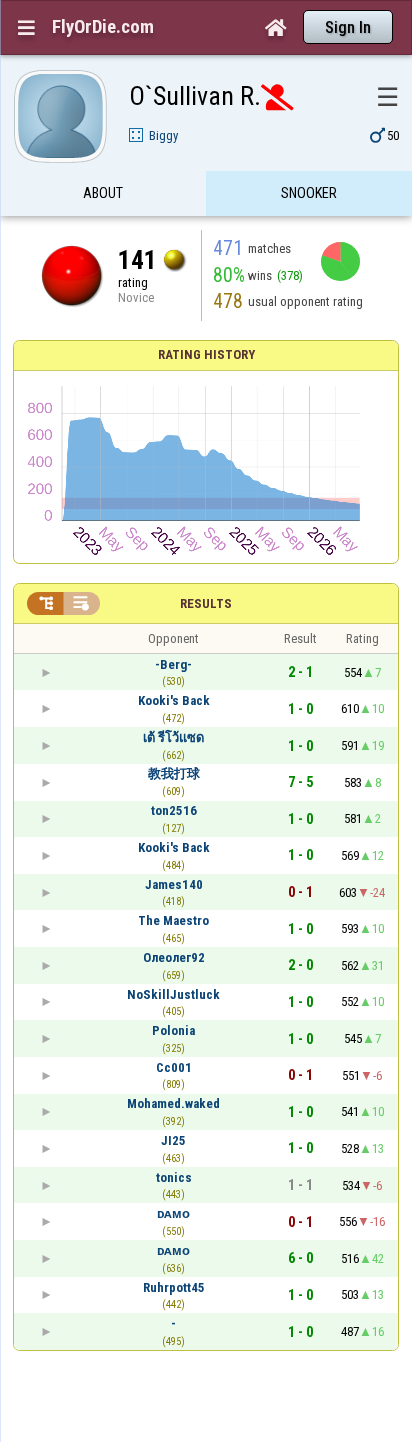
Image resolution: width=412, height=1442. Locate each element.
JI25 (173, 1140)
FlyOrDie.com (103, 27)
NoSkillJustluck (173, 994)
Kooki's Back (174, 700)
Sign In (348, 27)
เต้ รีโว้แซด (173, 737)
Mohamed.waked (173, 1103)
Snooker (309, 193)
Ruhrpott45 (174, 1287)
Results (206, 603)
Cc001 (174, 1067)
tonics (174, 1177)
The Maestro (173, 920)
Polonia (173, 1030)
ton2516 (174, 810)
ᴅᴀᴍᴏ (173, 1213)
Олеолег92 (174, 957)
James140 (174, 884)
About (103, 193)
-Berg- (173, 664)
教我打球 (174, 773)
